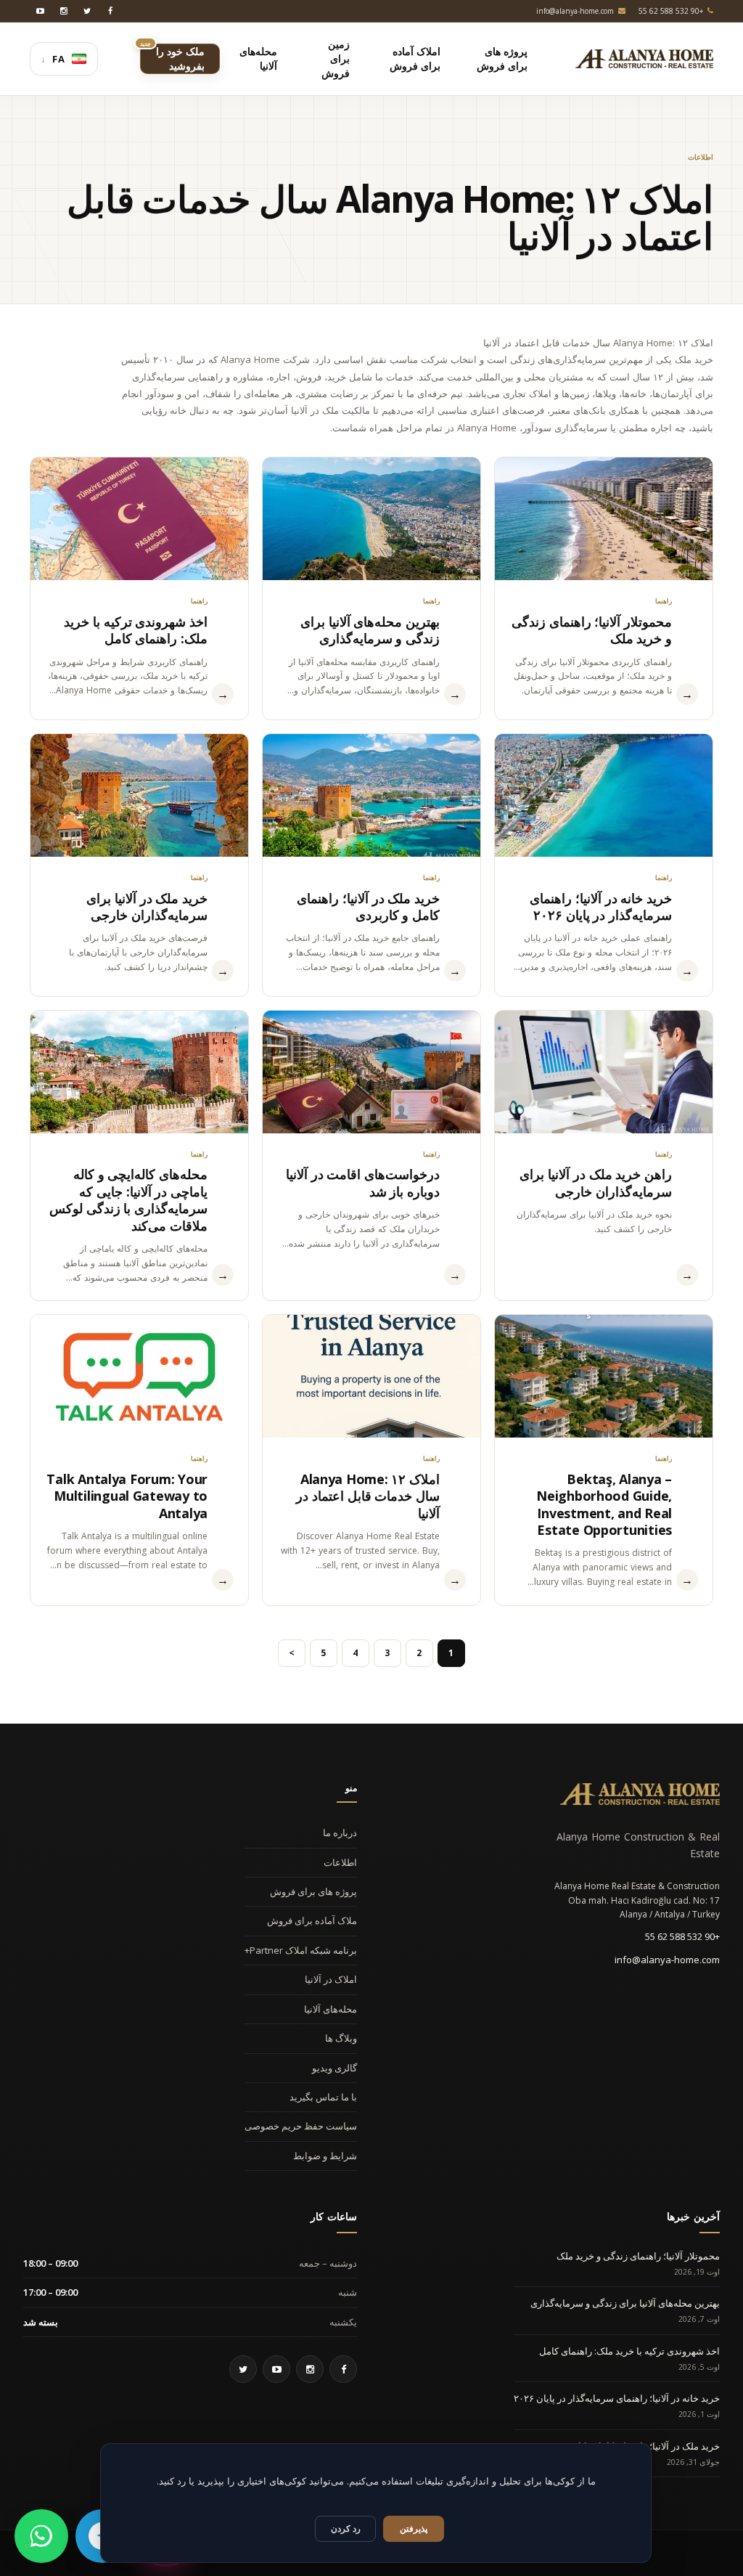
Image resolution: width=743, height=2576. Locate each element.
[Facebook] (110, 11)
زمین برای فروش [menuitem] (336, 58)
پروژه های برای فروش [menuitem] (502, 58)
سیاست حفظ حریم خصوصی (301, 2126)
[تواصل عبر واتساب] (41, 2536)
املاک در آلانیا (331, 1979)
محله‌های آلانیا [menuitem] (258, 58)
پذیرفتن (414, 2528)
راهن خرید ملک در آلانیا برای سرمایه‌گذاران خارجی (596, 1182)
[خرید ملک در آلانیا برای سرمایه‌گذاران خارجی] (139, 795)
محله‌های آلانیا (331, 2009)
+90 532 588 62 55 (682, 1936)
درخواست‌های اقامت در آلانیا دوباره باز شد (363, 1182)
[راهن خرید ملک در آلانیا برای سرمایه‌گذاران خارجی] (604, 1072)
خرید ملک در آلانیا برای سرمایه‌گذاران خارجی (147, 906)
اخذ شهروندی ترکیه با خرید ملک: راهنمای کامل (136, 630)
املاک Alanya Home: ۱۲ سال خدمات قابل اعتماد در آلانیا (368, 1496)
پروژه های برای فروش (313, 1891)
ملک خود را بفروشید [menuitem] (172, 58)
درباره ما (340, 1833)
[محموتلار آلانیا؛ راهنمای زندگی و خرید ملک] (604, 519)
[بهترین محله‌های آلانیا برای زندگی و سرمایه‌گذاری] (371, 519)
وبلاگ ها (341, 2038)
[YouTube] (41, 11)
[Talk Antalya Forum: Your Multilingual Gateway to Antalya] (139, 1376)
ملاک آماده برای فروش (312, 1920)
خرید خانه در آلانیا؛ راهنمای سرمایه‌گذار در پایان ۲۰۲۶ (601, 906)
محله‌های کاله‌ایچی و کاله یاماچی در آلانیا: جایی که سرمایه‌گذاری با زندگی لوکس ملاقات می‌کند (128, 1199)
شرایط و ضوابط (325, 2156)
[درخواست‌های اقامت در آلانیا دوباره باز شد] (371, 1072)
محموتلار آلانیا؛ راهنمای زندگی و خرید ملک (592, 630)
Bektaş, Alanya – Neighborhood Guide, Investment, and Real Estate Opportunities (604, 1504)
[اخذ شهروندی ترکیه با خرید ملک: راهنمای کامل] (139, 519)
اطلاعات (340, 1862)
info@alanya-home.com (667, 1960)
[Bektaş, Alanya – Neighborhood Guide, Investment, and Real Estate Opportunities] (604, 1376)
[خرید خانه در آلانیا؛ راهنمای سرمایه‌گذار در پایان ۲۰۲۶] (604, 795)
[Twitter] (87, 11)
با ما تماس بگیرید (323, 2097)
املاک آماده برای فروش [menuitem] (415, 58)
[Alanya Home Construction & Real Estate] (644, 59)
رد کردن (346, 2528)
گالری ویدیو (334, 2068)
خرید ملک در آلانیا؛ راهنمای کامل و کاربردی (368, 906)
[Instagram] (64, 11)
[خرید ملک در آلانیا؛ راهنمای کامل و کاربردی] (371, 795)
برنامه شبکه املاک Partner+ (301, 1950)
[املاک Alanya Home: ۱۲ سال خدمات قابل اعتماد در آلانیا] (371, 1376)
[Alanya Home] (640, 1794)
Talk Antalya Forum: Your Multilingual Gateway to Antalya (127, 1496)
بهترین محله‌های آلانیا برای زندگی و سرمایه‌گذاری (370, 630)
